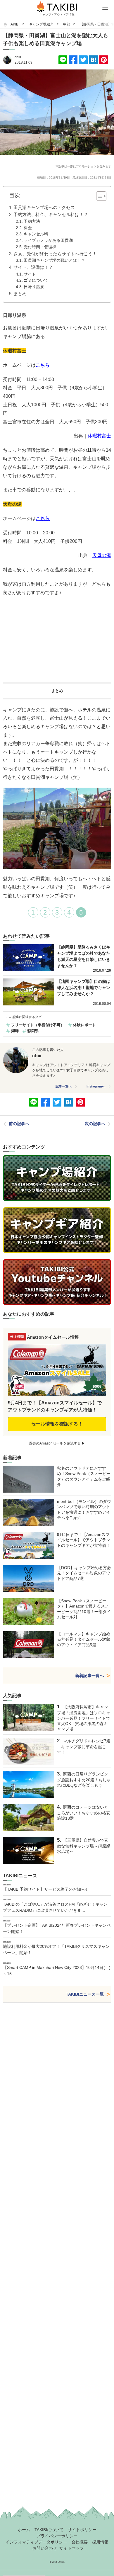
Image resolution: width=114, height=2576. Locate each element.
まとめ (20, 294)
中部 (67, 24)
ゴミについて (36, 280)
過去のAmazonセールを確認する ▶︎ (57, 1443)
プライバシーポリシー (57, 2536)
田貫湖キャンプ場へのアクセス (44, 207)
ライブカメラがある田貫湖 (48, 241)
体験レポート (84, 1025)
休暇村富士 (99, 436)
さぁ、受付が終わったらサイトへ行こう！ (55, 254)
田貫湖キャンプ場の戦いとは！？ (54, 260)
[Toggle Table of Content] (98, 196)
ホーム (24, 2530)
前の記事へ (19, 1124)
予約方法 (32, 221)
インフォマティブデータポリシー (36, 2542)
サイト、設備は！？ (33, 267)
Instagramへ (96, 1086)
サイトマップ (72, 2548)
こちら (43, 365)
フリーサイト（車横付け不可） (38, 1025)
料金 (28, 228)
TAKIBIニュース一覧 (85, 1994)
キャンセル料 (36, 234)
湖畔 (15, 1031)
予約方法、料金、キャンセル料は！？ (51, 214)
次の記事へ (95, 1124)
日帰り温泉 (34, 287)
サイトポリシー (82, 2530)
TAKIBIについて (49, 2530)
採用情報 (100, 2542)
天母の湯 (102, 555)
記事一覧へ (64, 1086)
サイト (30, 274)
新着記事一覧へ (89, 1676)
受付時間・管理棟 (40, 247)
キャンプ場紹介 (41, 24)
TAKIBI (14, 24)
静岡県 (33, 1031)
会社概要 (80, 2542)
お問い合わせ (45, 2548)
